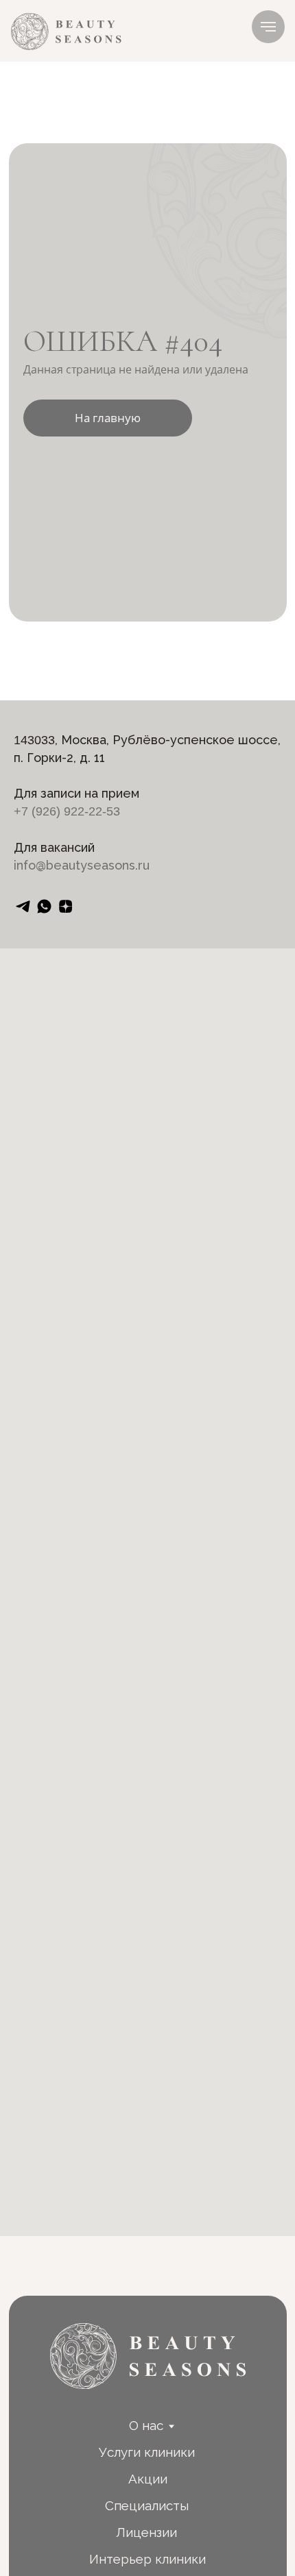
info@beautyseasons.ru (82, 865)
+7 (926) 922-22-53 (67, 811)
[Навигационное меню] (268, 27)
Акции (148, 2479)
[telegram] (23, 906)
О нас (146, 2425)
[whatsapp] (44, 906)
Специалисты (147, 2505)
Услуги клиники (147, 2452)
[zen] (66, 906)
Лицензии (146, 2532)
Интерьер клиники (147, 2559)
